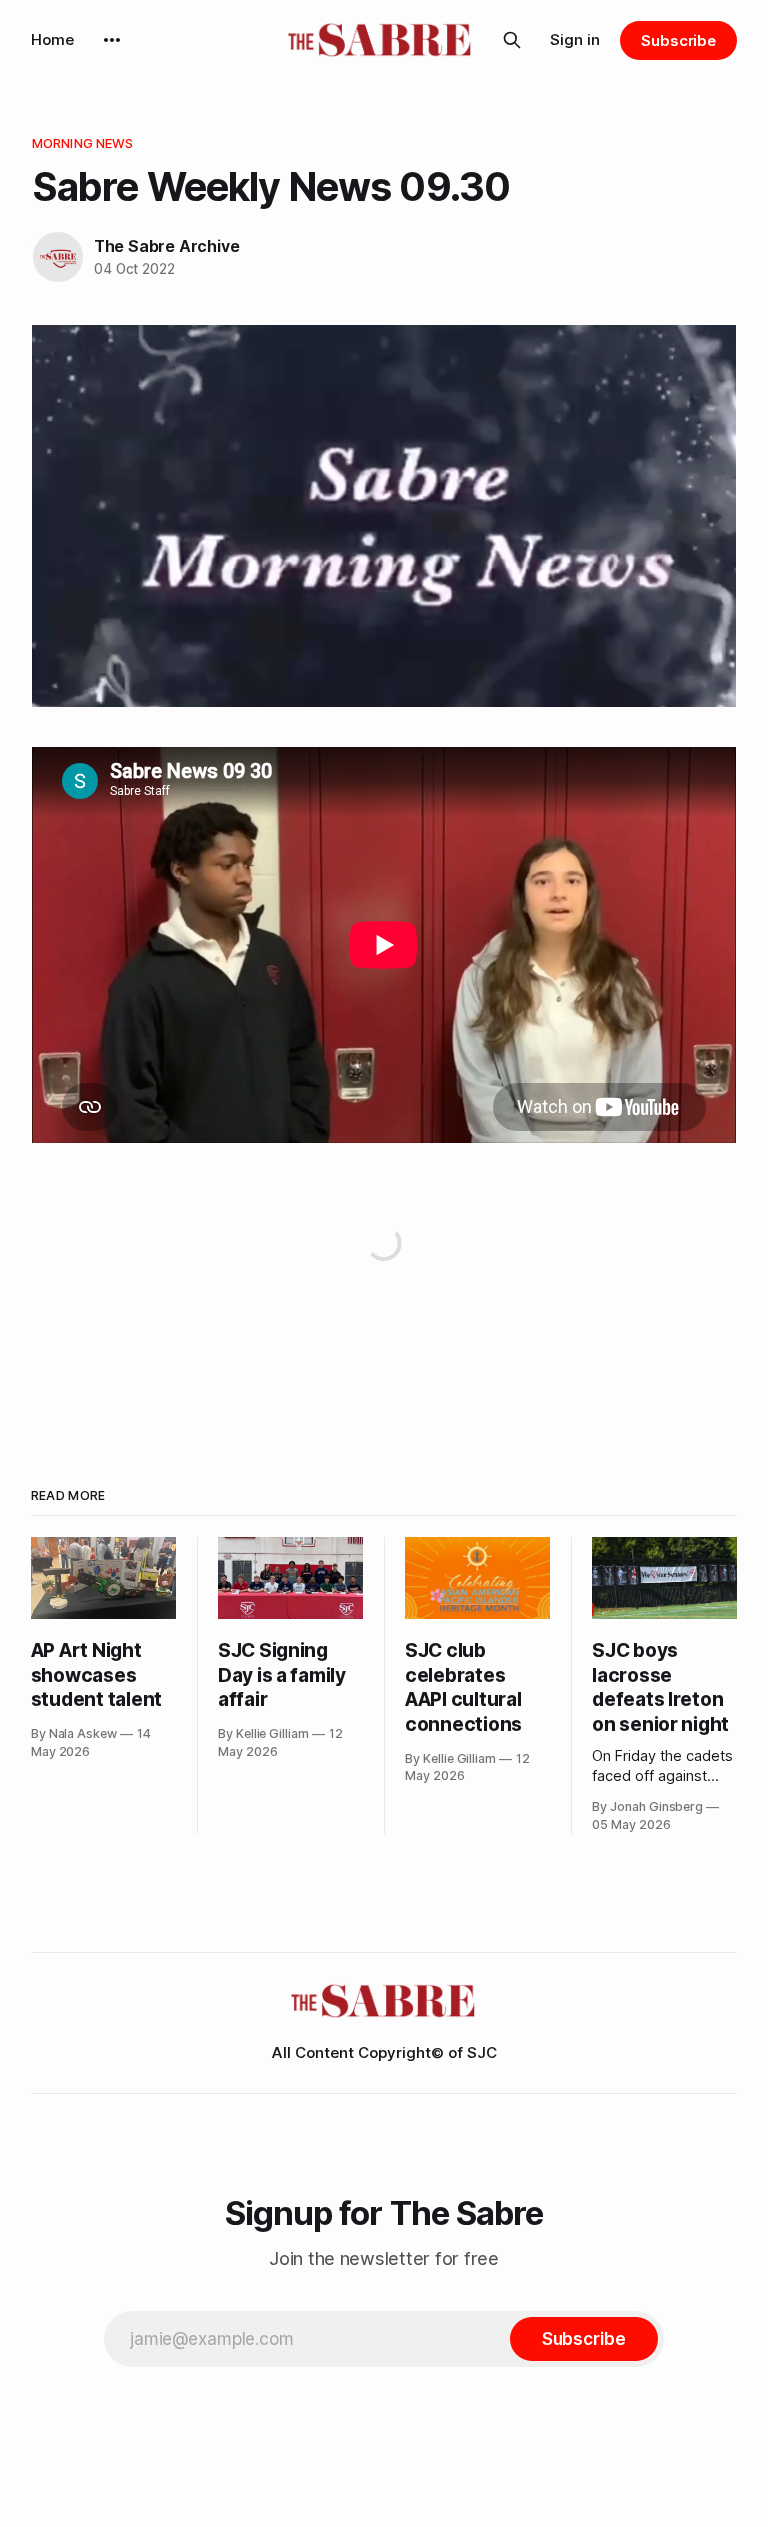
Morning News (83, 143)
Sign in (575, 39)
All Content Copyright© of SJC (384, 2052)
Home (52, 39)
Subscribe (678, 40)
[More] (112, 40)
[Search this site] (512, 40)
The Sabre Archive (166, 246)
